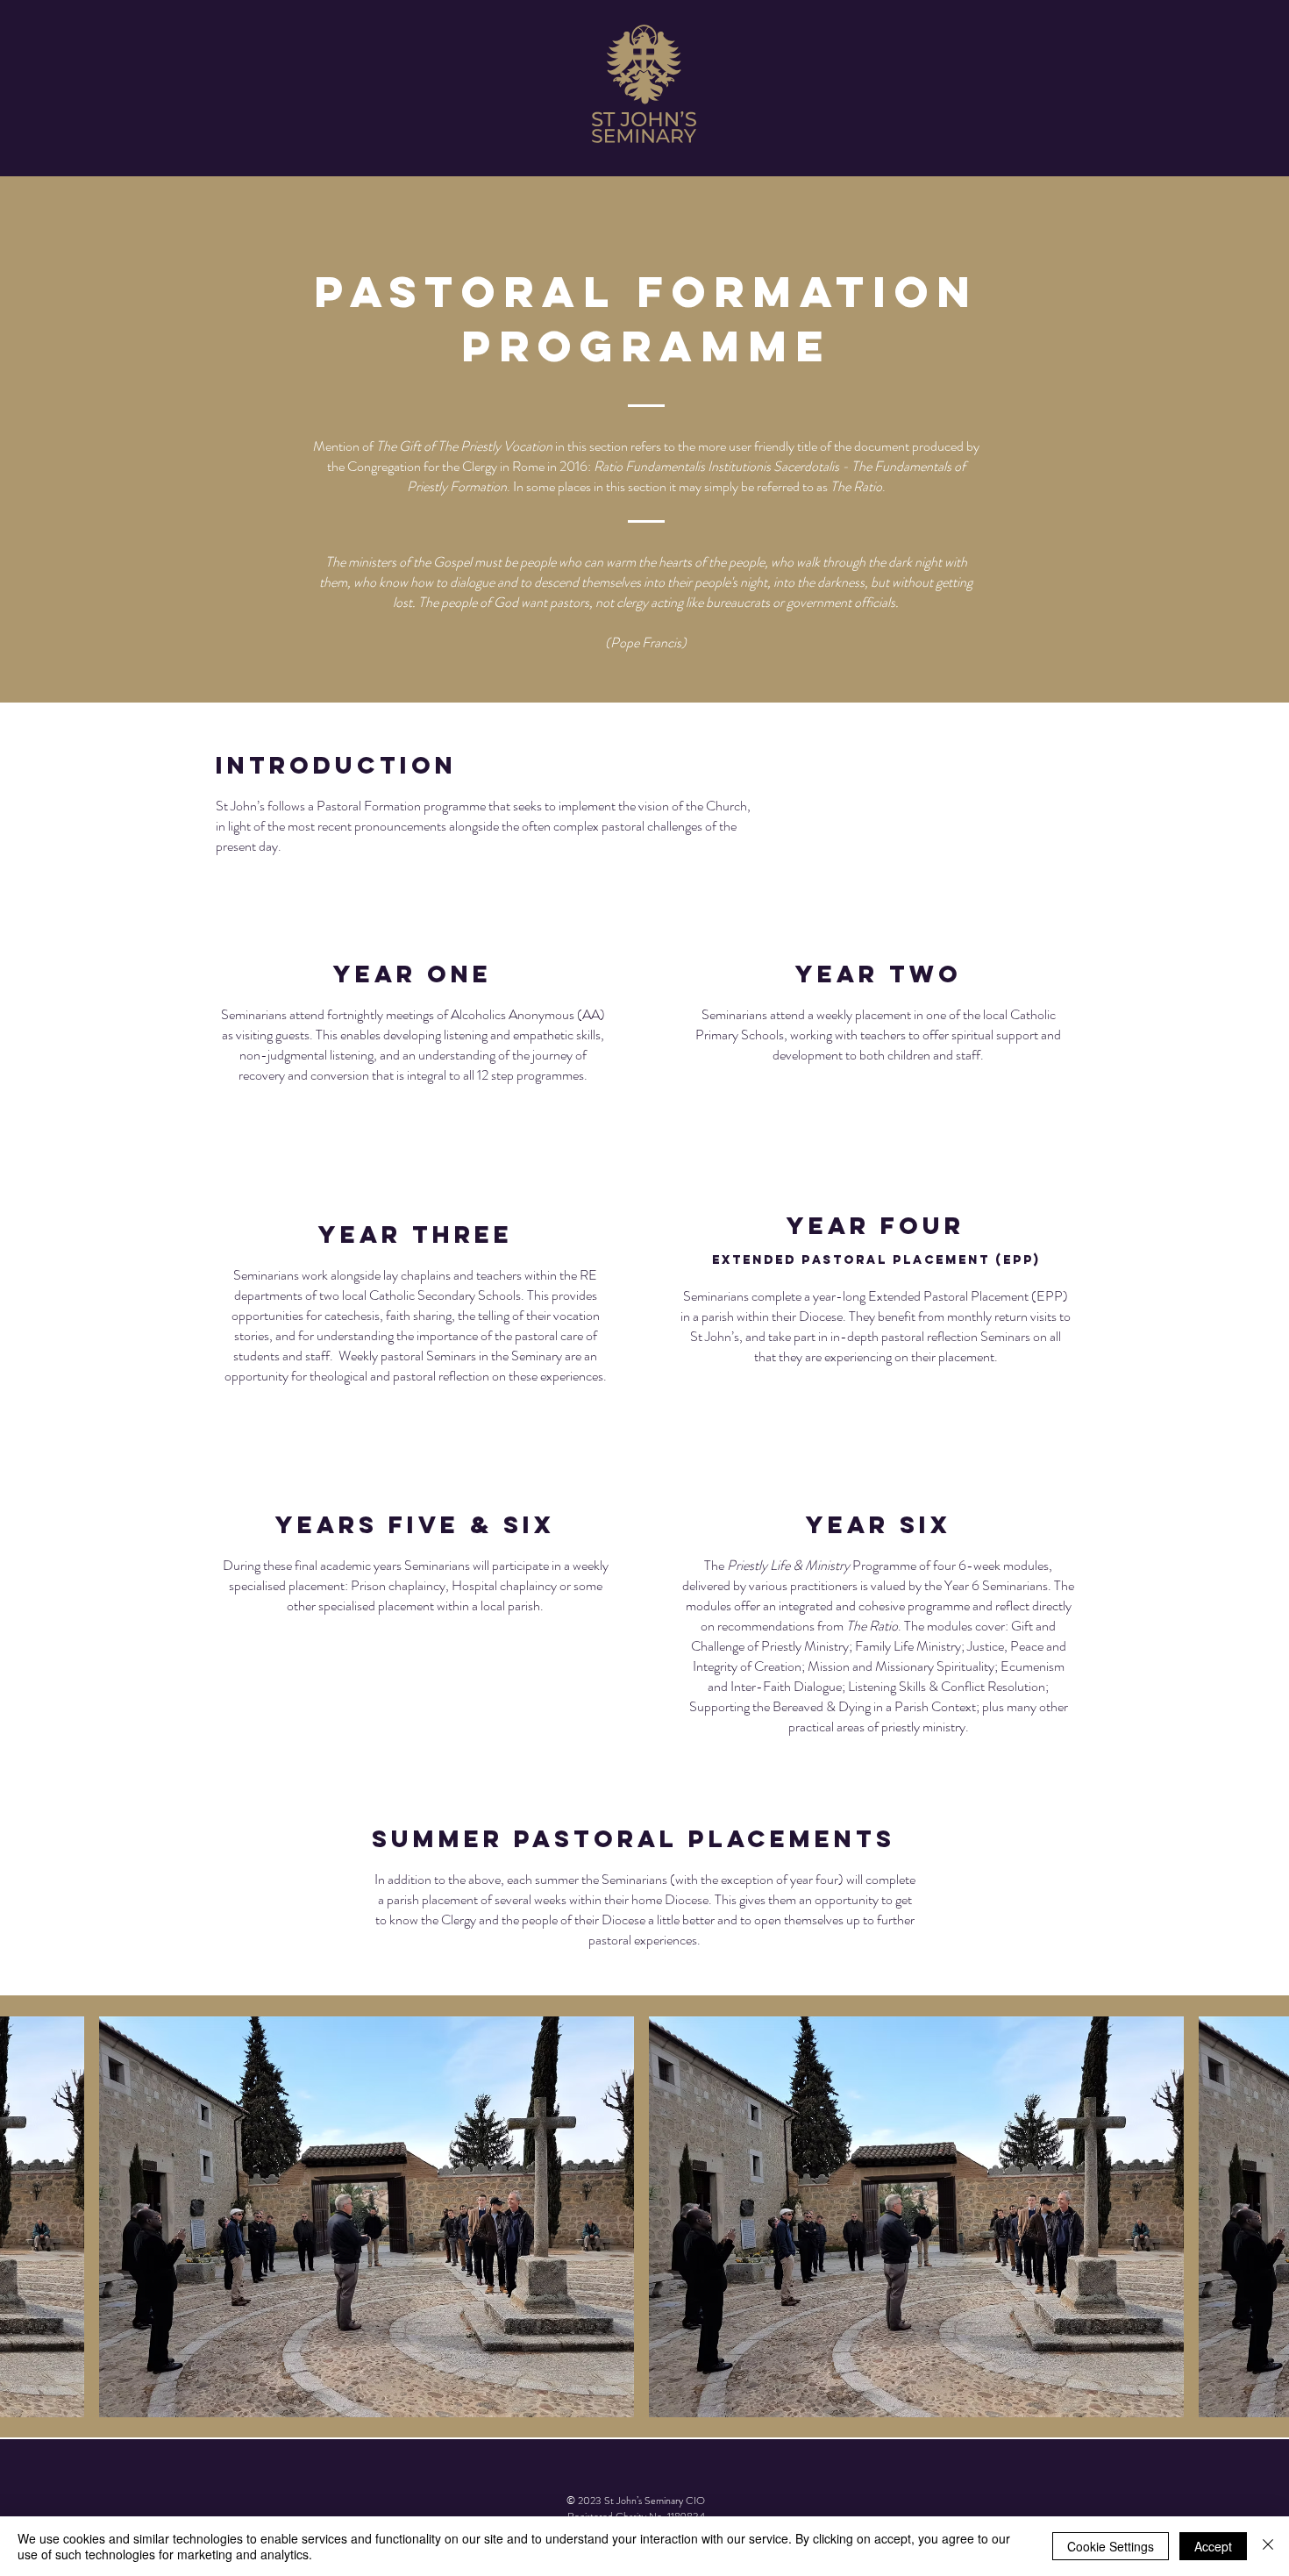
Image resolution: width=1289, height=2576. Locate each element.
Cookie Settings (1111, 2546)
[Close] (1268, 2546)
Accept (1213, 2546)
